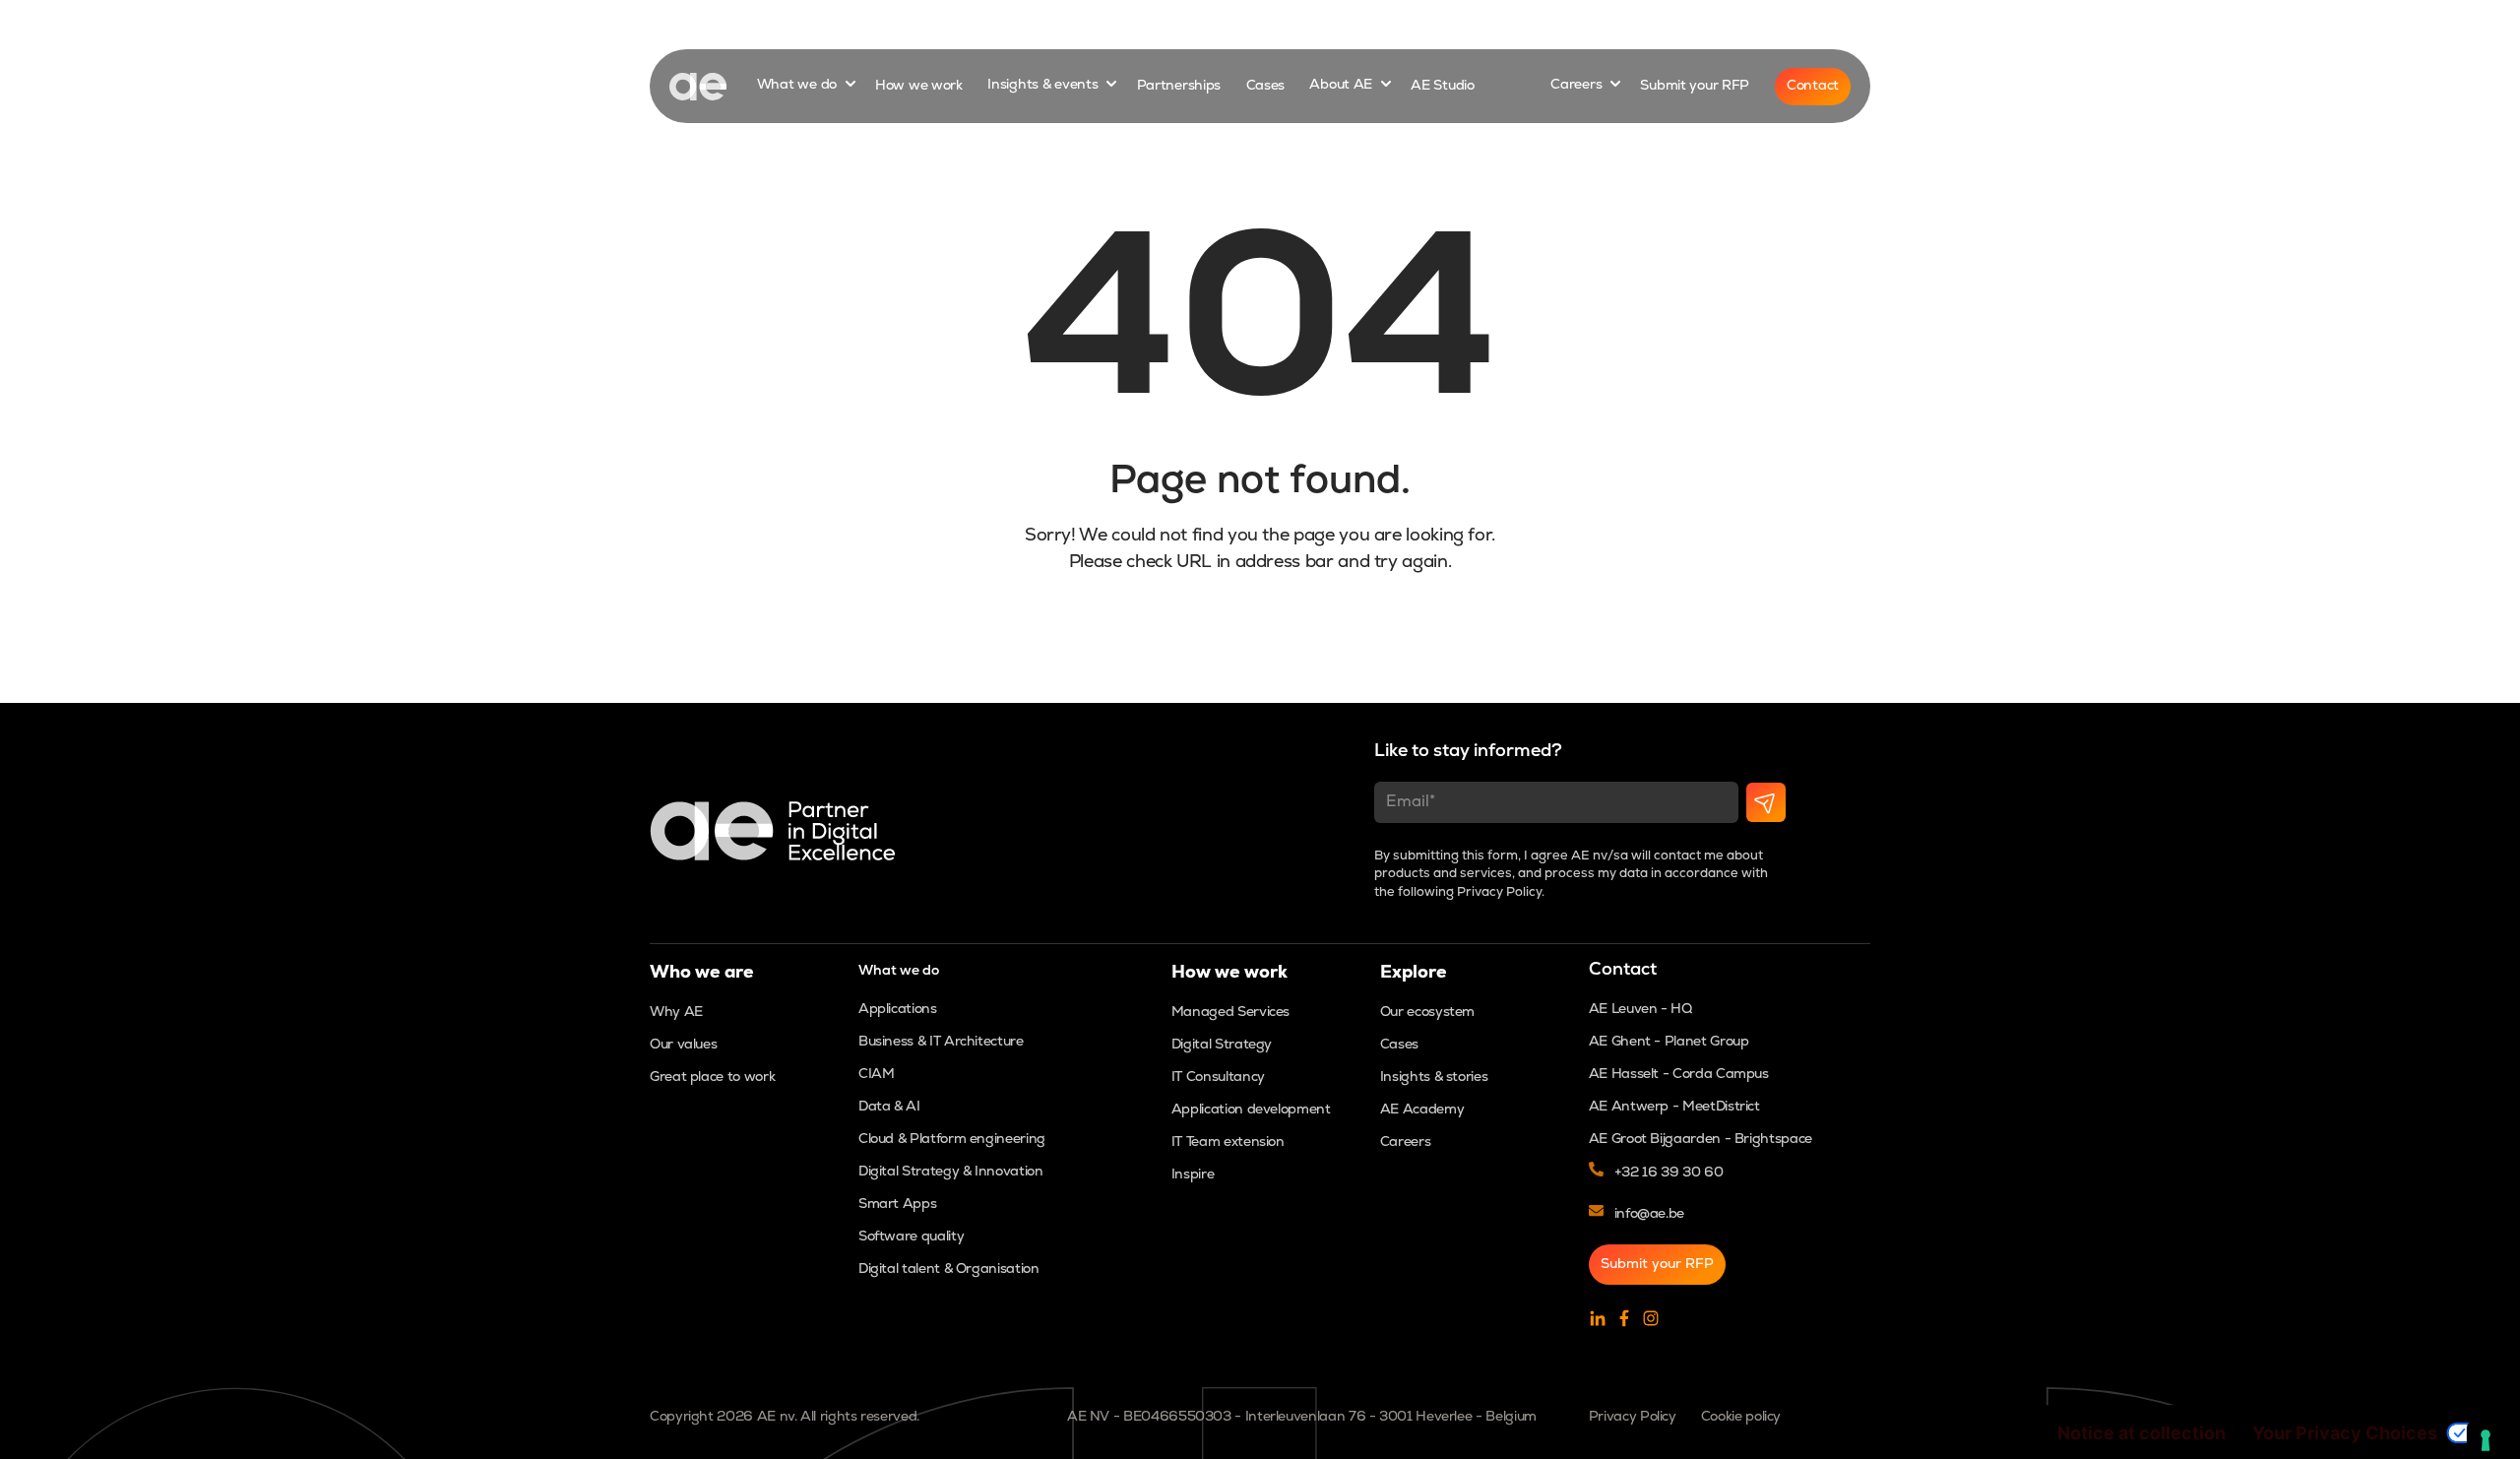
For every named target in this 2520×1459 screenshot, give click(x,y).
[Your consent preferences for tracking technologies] (2486, 1440)
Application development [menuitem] (1251, 1110)
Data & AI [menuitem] (889, 1107)
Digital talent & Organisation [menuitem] (949, 1269)
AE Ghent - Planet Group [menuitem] (1669, 1042)
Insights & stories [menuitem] (1434, 1078)
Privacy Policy (1499, 892)
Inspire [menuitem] (1193, 1175)
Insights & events (1044, 86)
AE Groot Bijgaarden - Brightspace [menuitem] (1701, 1140)
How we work (919, 86)
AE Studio (1442, 86)
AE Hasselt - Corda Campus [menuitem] (1679, 1075)
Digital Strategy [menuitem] (1222, 1045)
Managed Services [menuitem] (1230, 1013)
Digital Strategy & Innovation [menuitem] (951, 1172)
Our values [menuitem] (683, 1045)
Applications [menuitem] (898, 1010)
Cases (1266, 86)
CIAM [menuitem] (877, 1075)
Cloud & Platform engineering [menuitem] (952, 1140)
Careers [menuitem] (1405, 1142)
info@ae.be (1649, 1214)
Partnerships (1179, 86)
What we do (799, 86)
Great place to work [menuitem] (712, 1078)
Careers (1578, 86)
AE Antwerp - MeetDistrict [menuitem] (1674, 1107)
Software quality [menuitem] (911, 1237)
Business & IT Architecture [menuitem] (941, 1042)
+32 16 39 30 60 (1669, 1173)
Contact (1813, 86)
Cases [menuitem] (1399, 1045)
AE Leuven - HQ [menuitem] (1640, 1010)
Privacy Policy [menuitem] (1633, 1417)
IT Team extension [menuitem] (1228, 1142)
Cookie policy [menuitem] (1741, 1417)
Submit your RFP (1695, 86)
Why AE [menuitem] (676, 1013)
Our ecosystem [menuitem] (1427, 1013)
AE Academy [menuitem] (1422, 1110)
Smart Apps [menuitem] (897, 1205)
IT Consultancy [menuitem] (1218, 1078)
